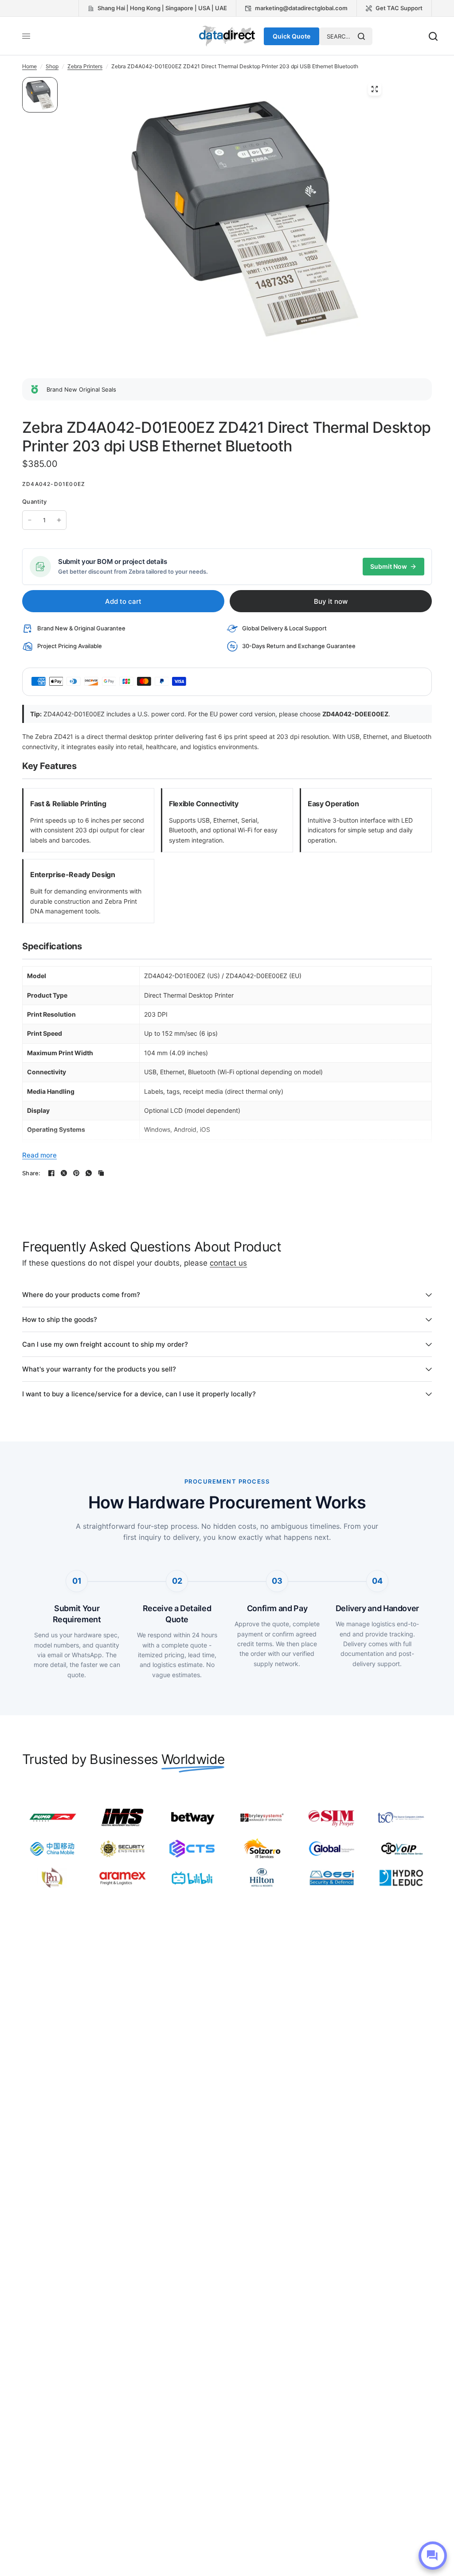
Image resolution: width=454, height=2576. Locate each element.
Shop (52, 66)
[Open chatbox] (433, 2556)
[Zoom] (375, 89)
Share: (31, 1173)
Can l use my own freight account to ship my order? (105, 1344)
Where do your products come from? (81, 1295)
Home (29, 66)
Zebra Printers (85, 66)
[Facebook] (51, 1173)
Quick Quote (292, 36)
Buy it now (331, 601)
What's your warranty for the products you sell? (99, 1369)
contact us (228, 1263)
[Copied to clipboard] (101, 1173)
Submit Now (389, 566)
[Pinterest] (76, 1173)
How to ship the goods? (60, 1319)
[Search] (361, 36)
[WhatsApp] (89, 1173)
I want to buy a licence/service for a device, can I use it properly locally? (139, 1394)
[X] (64, 1173)
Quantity (34, 501)
